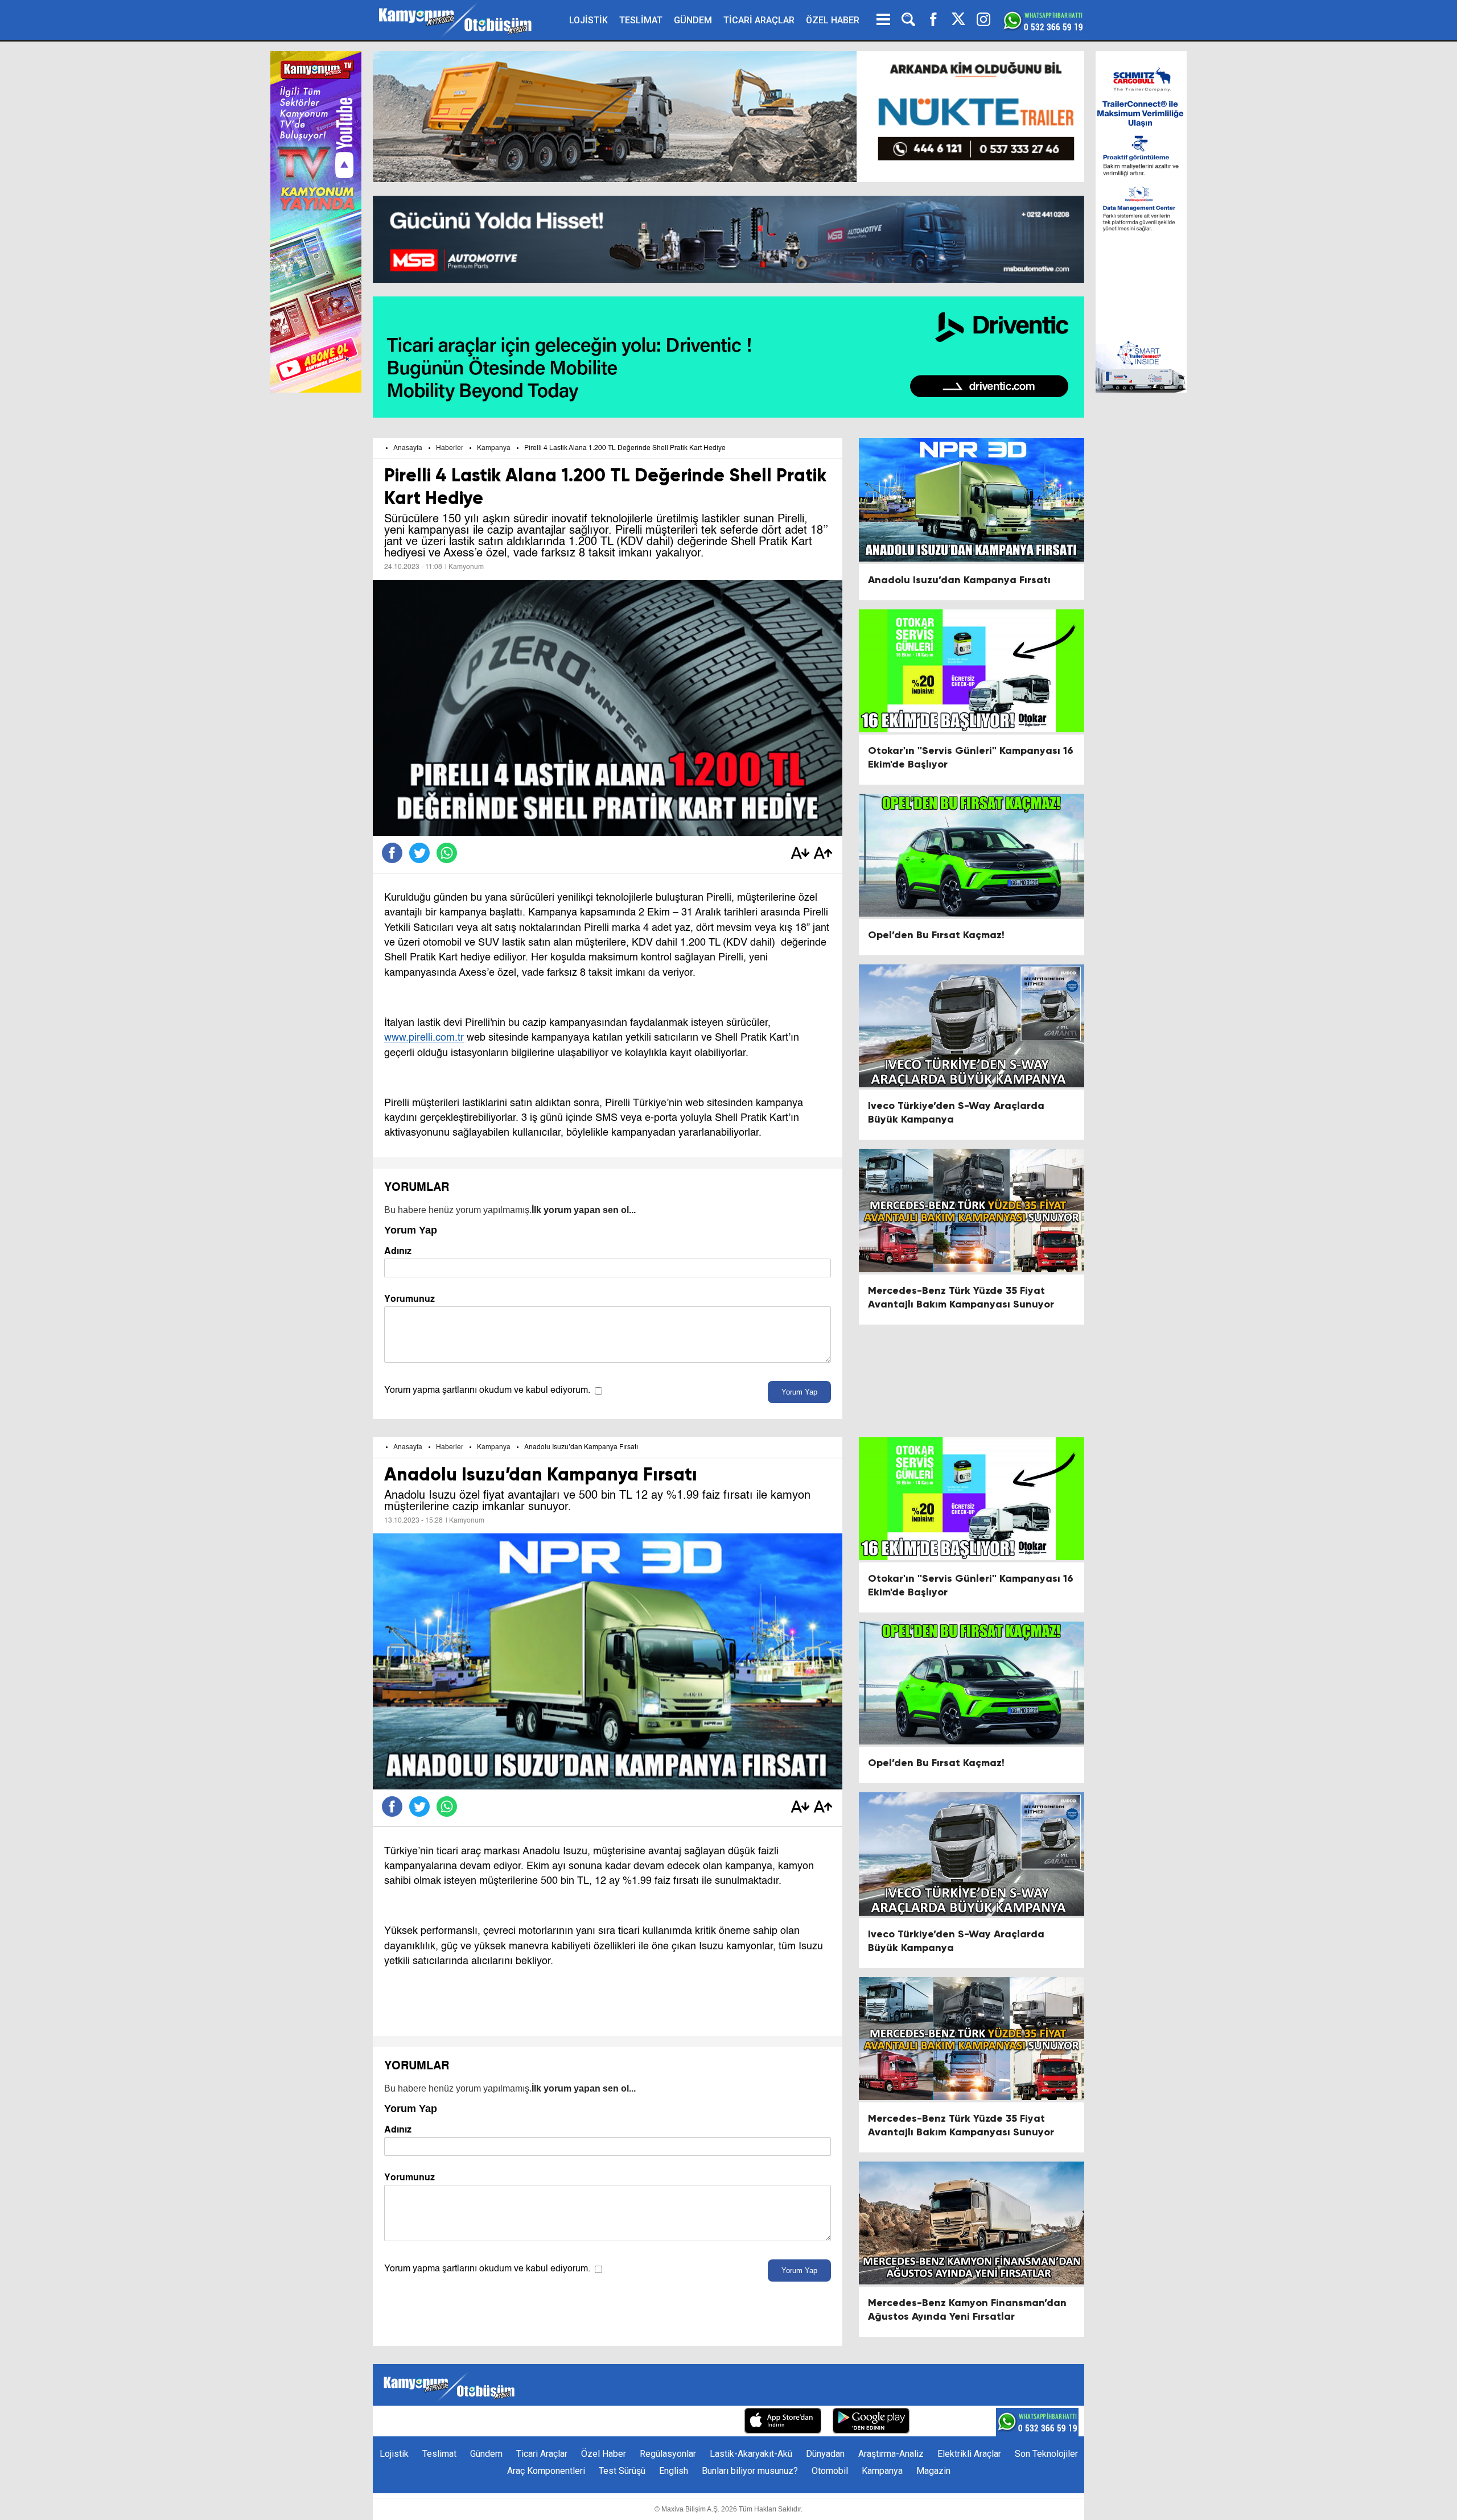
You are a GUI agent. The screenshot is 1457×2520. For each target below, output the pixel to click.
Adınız (398, 1251)
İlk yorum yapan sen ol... (584, 1210)
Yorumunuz (409, 1299)
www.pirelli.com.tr (424, 1038)
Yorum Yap (799, 1392)
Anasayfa (408, 448)
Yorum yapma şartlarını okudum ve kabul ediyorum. (487, 1391)
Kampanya (494, 448)
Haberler (450, 448)
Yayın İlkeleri (648, 2422)
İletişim (556, 2422)
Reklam (597, 2422)
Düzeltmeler (709, 2422)
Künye (518, 2422)
